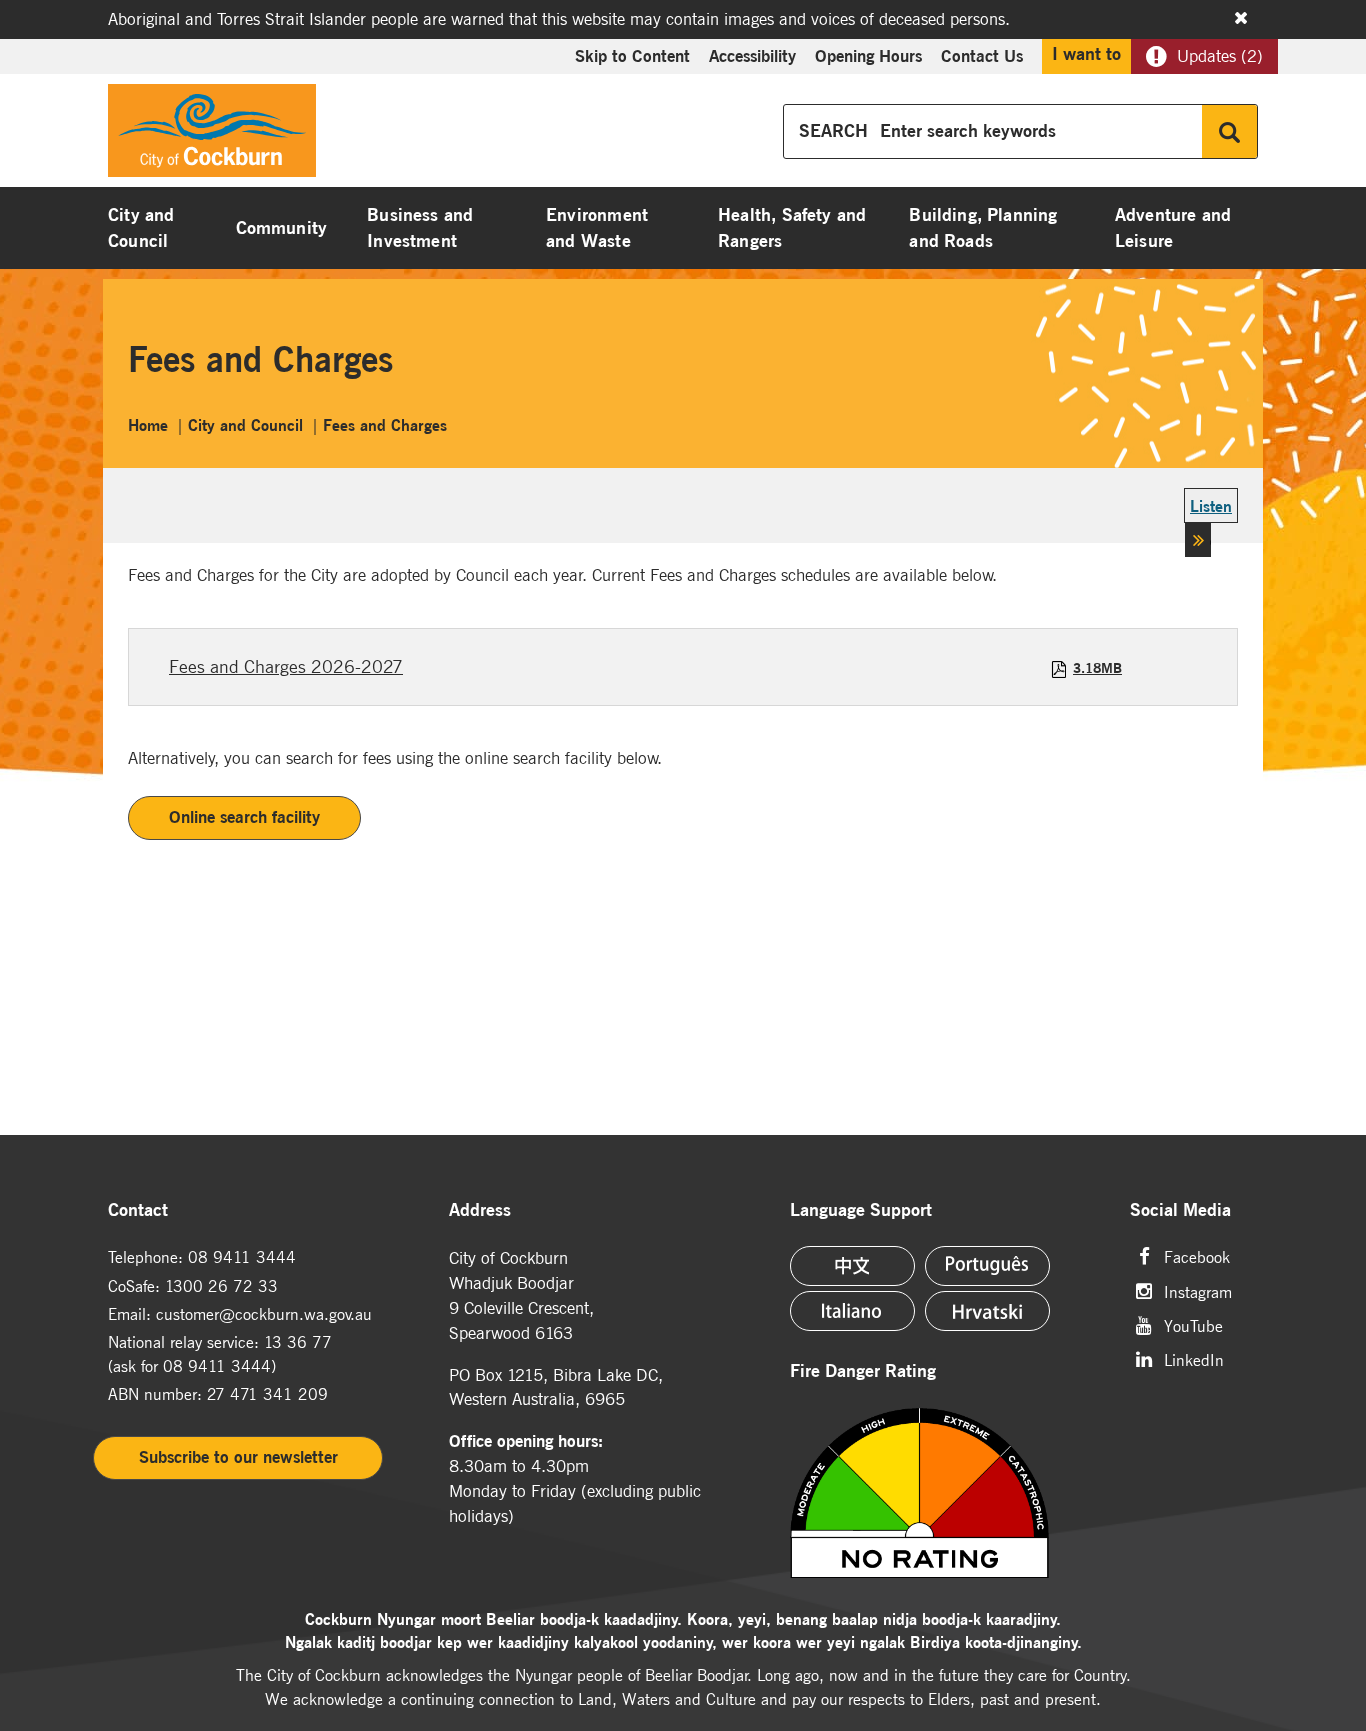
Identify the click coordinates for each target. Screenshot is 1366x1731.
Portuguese (987, 1266)
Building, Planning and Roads (983, 228)
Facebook (1197, 1255)
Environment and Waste (597, 228)
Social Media (1180, 1210)
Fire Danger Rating (863, 1371)
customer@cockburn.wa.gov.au (264, 1314)
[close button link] (1241, 18)
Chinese (852, 1266)
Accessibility (752, 56)
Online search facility (244, 817)
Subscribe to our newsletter (238, 1457)
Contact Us (982, 56)
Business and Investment (420, 228)
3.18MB (1097, 668)
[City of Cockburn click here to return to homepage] (212, 136)
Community (282, 228)
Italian (852, 1311)
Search (1229, 131)
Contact (138, 1210)
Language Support (861, 1210)
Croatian (987, 1311)
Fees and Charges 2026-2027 (286, 666)
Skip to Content (632, 56)
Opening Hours (868, 56)
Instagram (1198, 1290)
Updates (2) (1220, 56)
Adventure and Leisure (1173, 228)
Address (480, 1210)
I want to (1086, 54)
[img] (948, 1493)
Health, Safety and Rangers (792, 228)
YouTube (1193, 1324)
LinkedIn (1194, 1358)
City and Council (141, 228)
